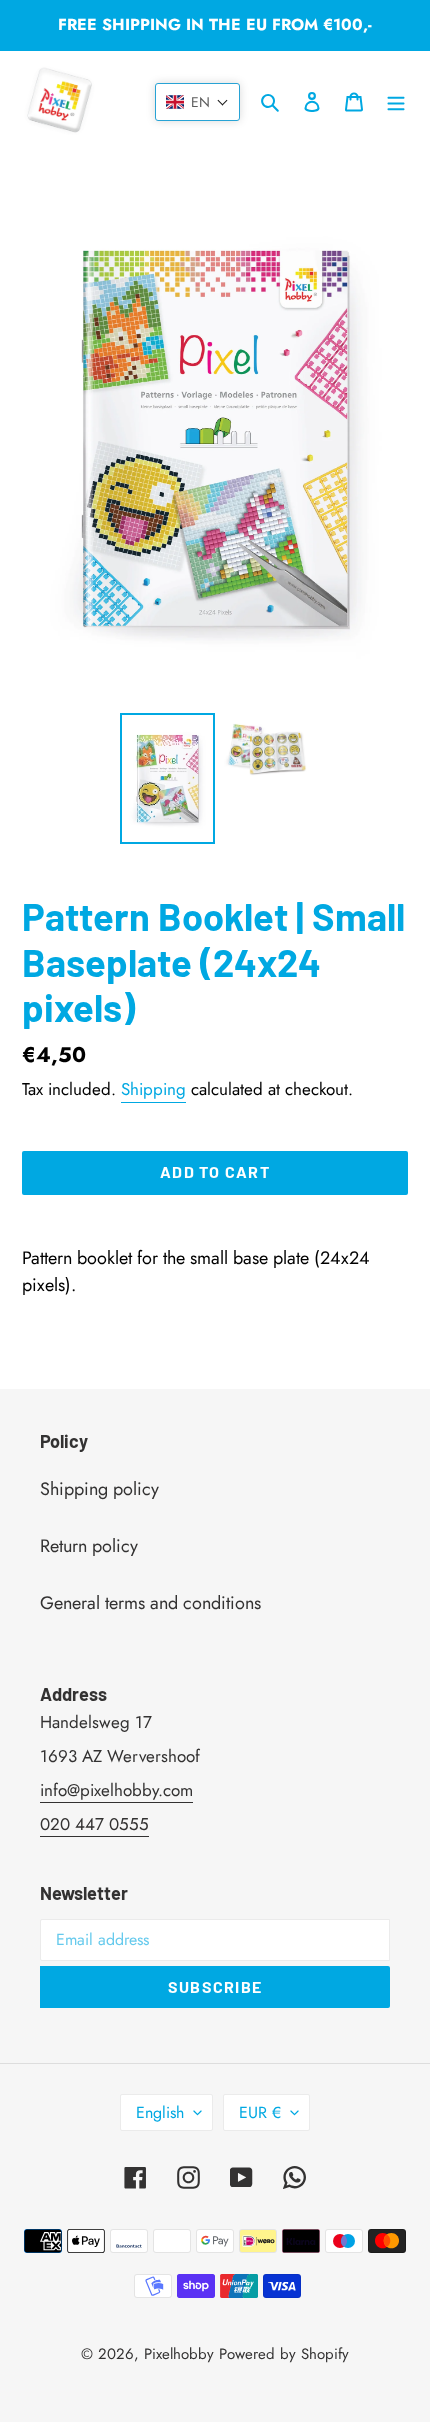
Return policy (89, 1546)
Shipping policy (99, 1489)
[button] (197, 102)
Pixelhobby (179, 2354)
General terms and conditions (150, 1603)
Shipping (153, 1089)
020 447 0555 (94, 1824)
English (160, 2112)
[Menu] (396, 100)
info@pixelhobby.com (116, 1790)
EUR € (260, 2112)
